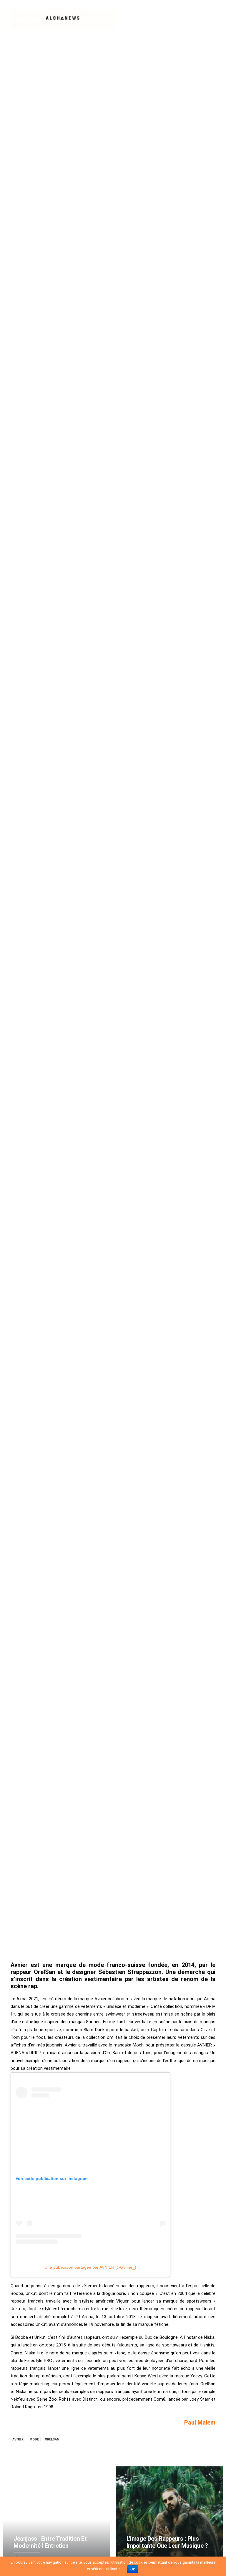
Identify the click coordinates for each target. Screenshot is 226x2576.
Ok (133, 2569)
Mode (34, 2439)
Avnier (18, 2439)
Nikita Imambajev (149, 995)
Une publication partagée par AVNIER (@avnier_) (90, 2267)
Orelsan (52, 2439)
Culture (106, 995)
